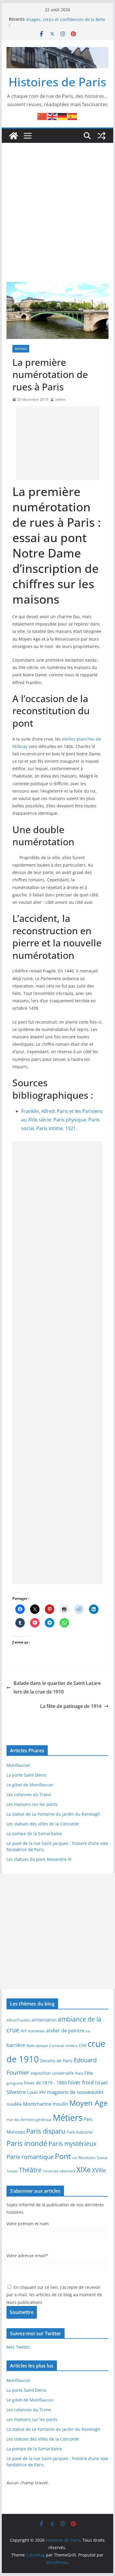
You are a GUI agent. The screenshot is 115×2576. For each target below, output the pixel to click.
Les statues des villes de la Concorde (43, 1824)
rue (75, 2158)
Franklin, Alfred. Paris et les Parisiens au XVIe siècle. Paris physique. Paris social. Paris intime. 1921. (62, 1120)
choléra (71, 2045)
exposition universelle (52, 2073)
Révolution (87, 2158)
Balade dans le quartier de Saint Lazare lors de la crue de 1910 (57, 1687)
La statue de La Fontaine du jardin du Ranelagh (53, 1814)
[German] (63, 116)
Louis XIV (36, 2092)
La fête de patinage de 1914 (71, 1706)
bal (88, 2031)
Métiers (68, 2118)
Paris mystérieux (72, 2144)
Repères (21, 349)
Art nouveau (33, 2031)
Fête (89, 2073)
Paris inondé (27, 2143)
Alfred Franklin (18, 2020)
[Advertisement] (57, 203)
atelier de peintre (65, 2031)
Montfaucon (18, 1765)
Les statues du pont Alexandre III (39, 1859)
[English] (52, 116)
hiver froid (81, 2082)
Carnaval (57, 2045)
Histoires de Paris (57, 82)
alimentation (44, 2020)
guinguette (15, 2083)
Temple (12, 2171)
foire (79, 2073)
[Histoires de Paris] (14, 136)
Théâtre (30, 2170)
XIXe (84, 2169)
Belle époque (37, 2045)
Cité (83, 2045)
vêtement (67, 2171)
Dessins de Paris (56, 2061)
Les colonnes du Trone (29, 1794)
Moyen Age (88, 2103)
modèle (14, 2104)
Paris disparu (46, 2131)
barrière (16, 2045)
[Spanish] (73, 116)
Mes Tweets (18, 2347)
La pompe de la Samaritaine (34, 1834)
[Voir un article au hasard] (101, 136)
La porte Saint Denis (26, 1775)
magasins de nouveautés (75, 2092)
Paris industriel (80, 2132)
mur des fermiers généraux (29, 2119)
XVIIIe (99, 2170)
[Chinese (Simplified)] (42, 116)
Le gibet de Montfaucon (30, 1785)
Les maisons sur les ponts (32, 1804)
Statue (102, 2158)
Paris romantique (30, 2157)
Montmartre (37, 2104)
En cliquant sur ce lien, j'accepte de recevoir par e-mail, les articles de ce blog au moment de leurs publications (54, 2295)
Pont (63, 2156)
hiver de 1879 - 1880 (46, 2083)
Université (51, 2171)
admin (60, 399)
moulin (60, 2104)
